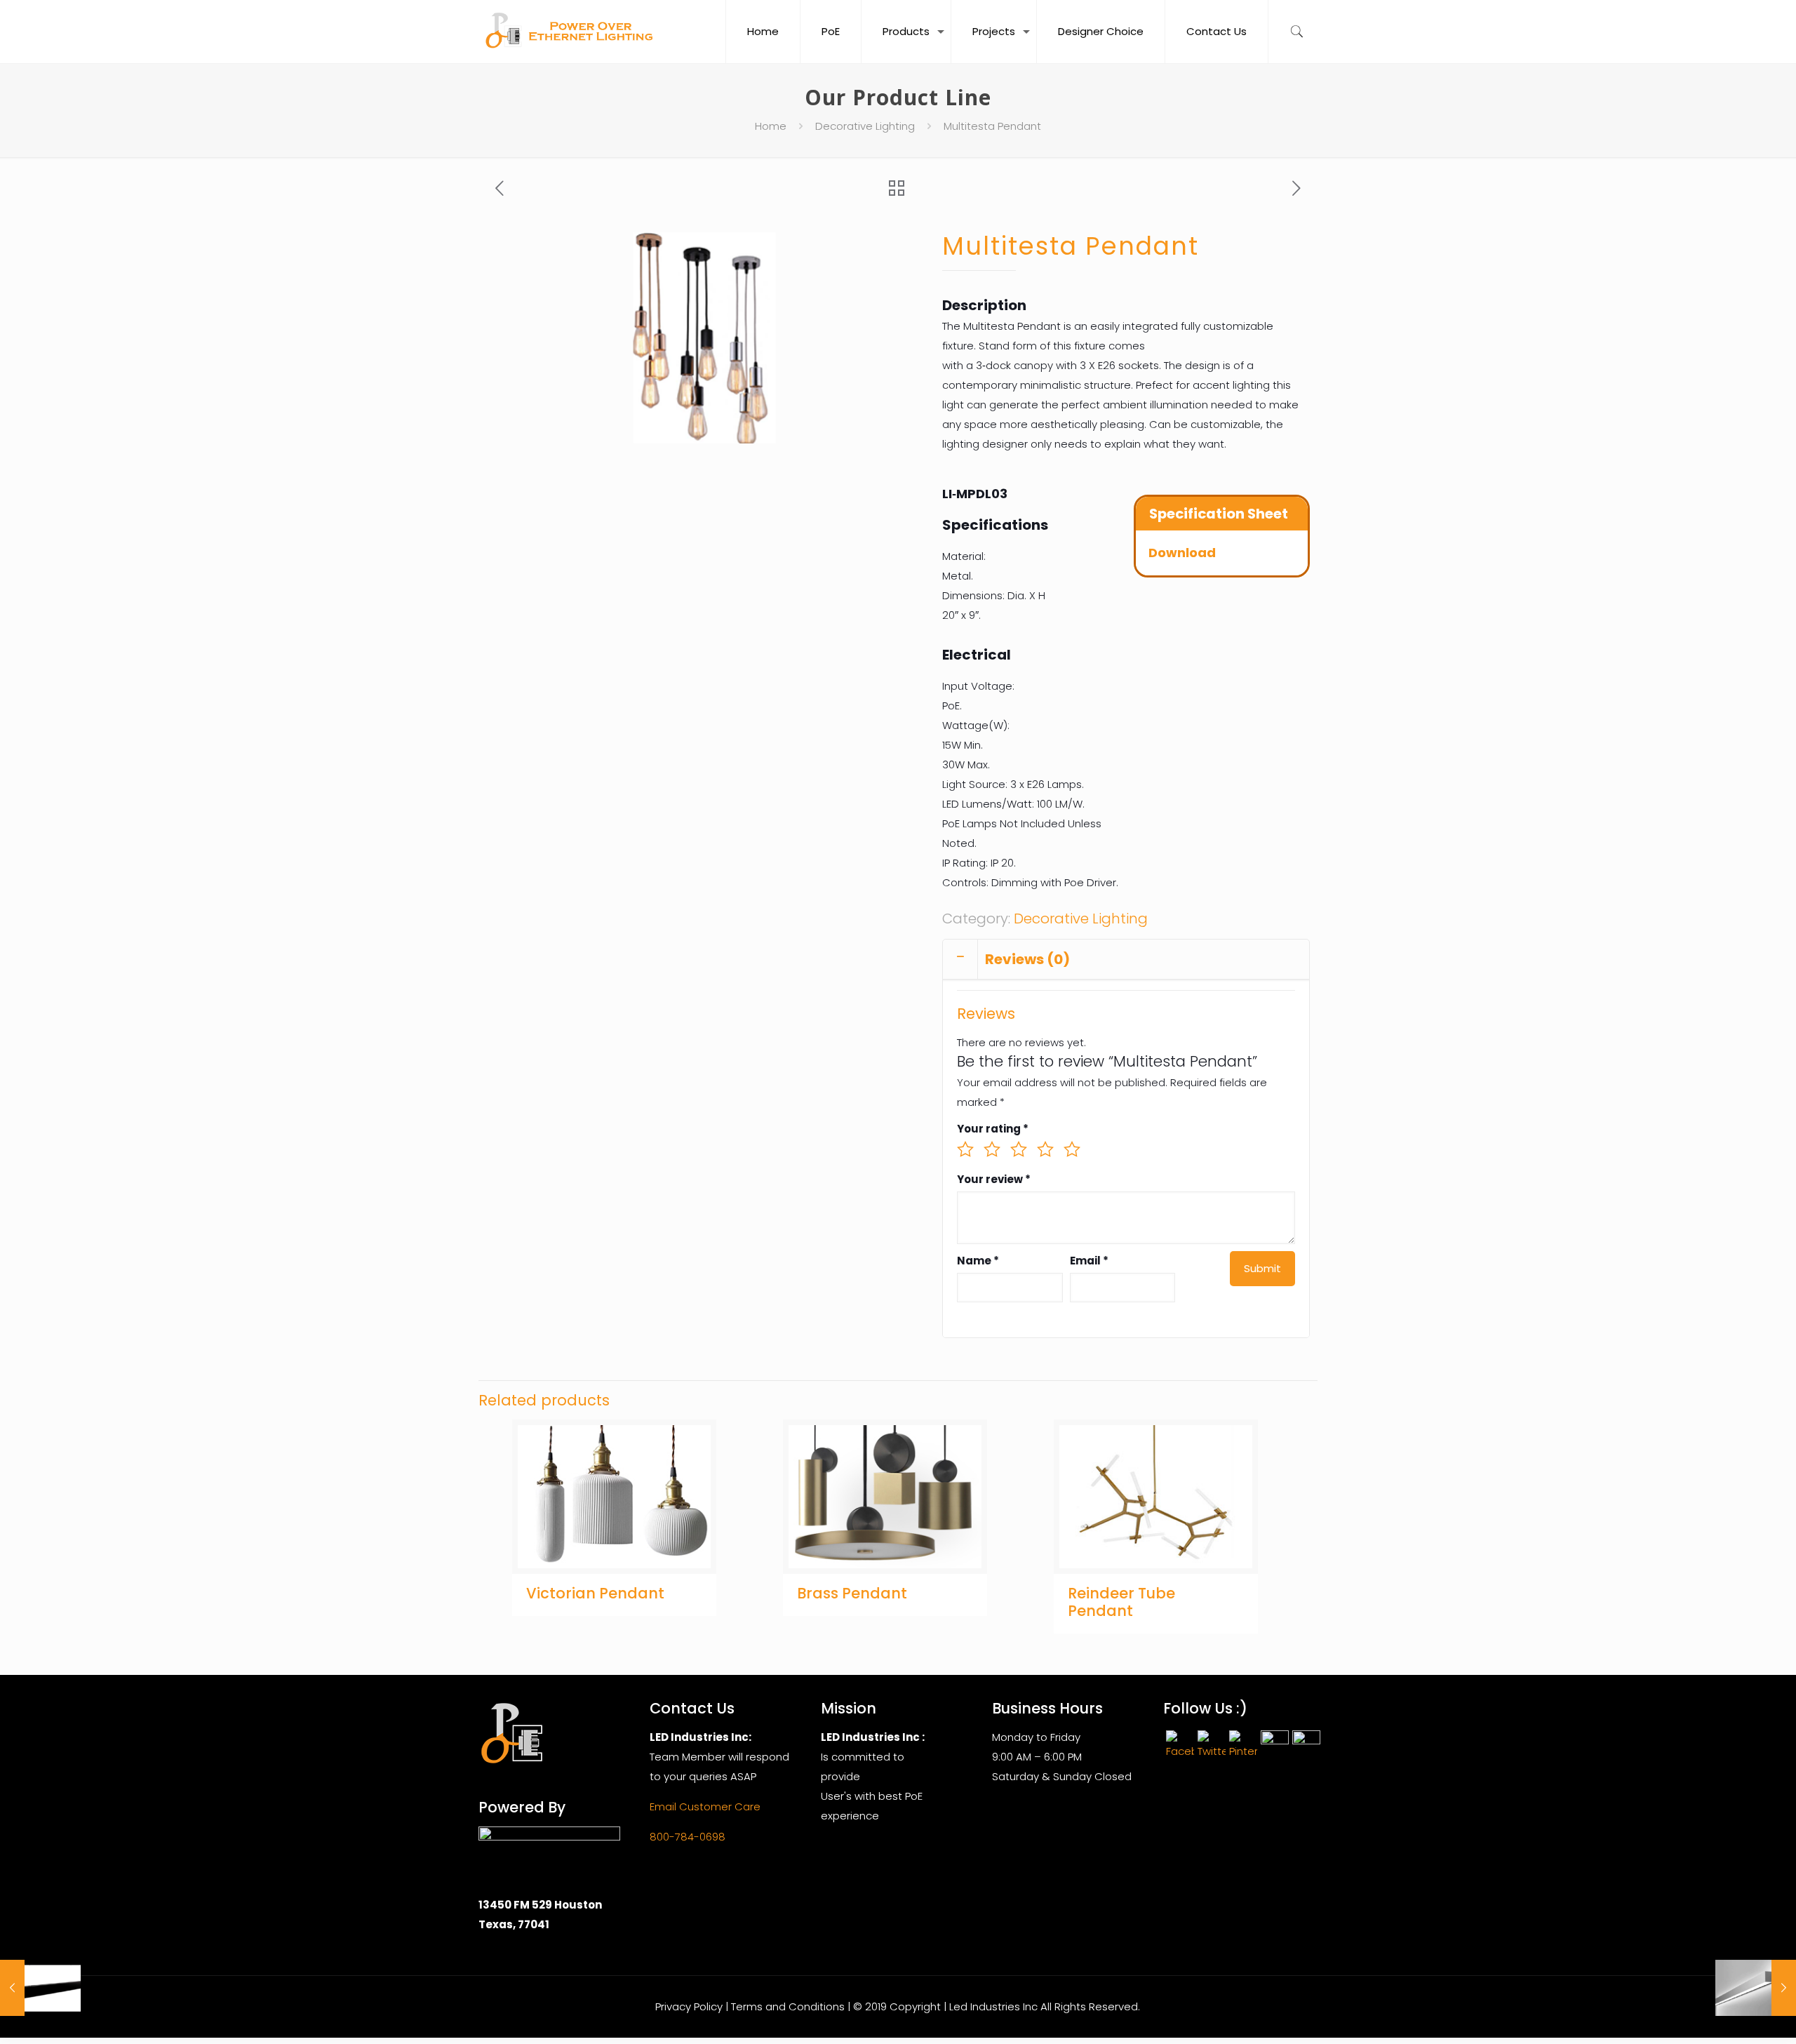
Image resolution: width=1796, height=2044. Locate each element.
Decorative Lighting (865, 126)
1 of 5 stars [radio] (965, 1149)
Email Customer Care (705, 1806)
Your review (994, 1179)
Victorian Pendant (595, 1593)
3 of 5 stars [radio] (1019, 1149)
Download (1182, 553)
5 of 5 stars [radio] (1072, 1149)
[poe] (572, 32)
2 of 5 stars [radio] (992, 1149)
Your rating (993, 1129)
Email (1089, 1261)
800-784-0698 (688, 1837)
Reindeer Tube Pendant (1121, 1602)
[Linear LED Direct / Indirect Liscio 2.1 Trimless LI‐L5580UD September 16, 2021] (1756, 1988)
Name (978, 1261)
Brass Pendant (852, 1593)
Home (771, 126)
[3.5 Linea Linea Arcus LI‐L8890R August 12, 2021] (40, 1988)
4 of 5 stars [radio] (1045, 1149)
